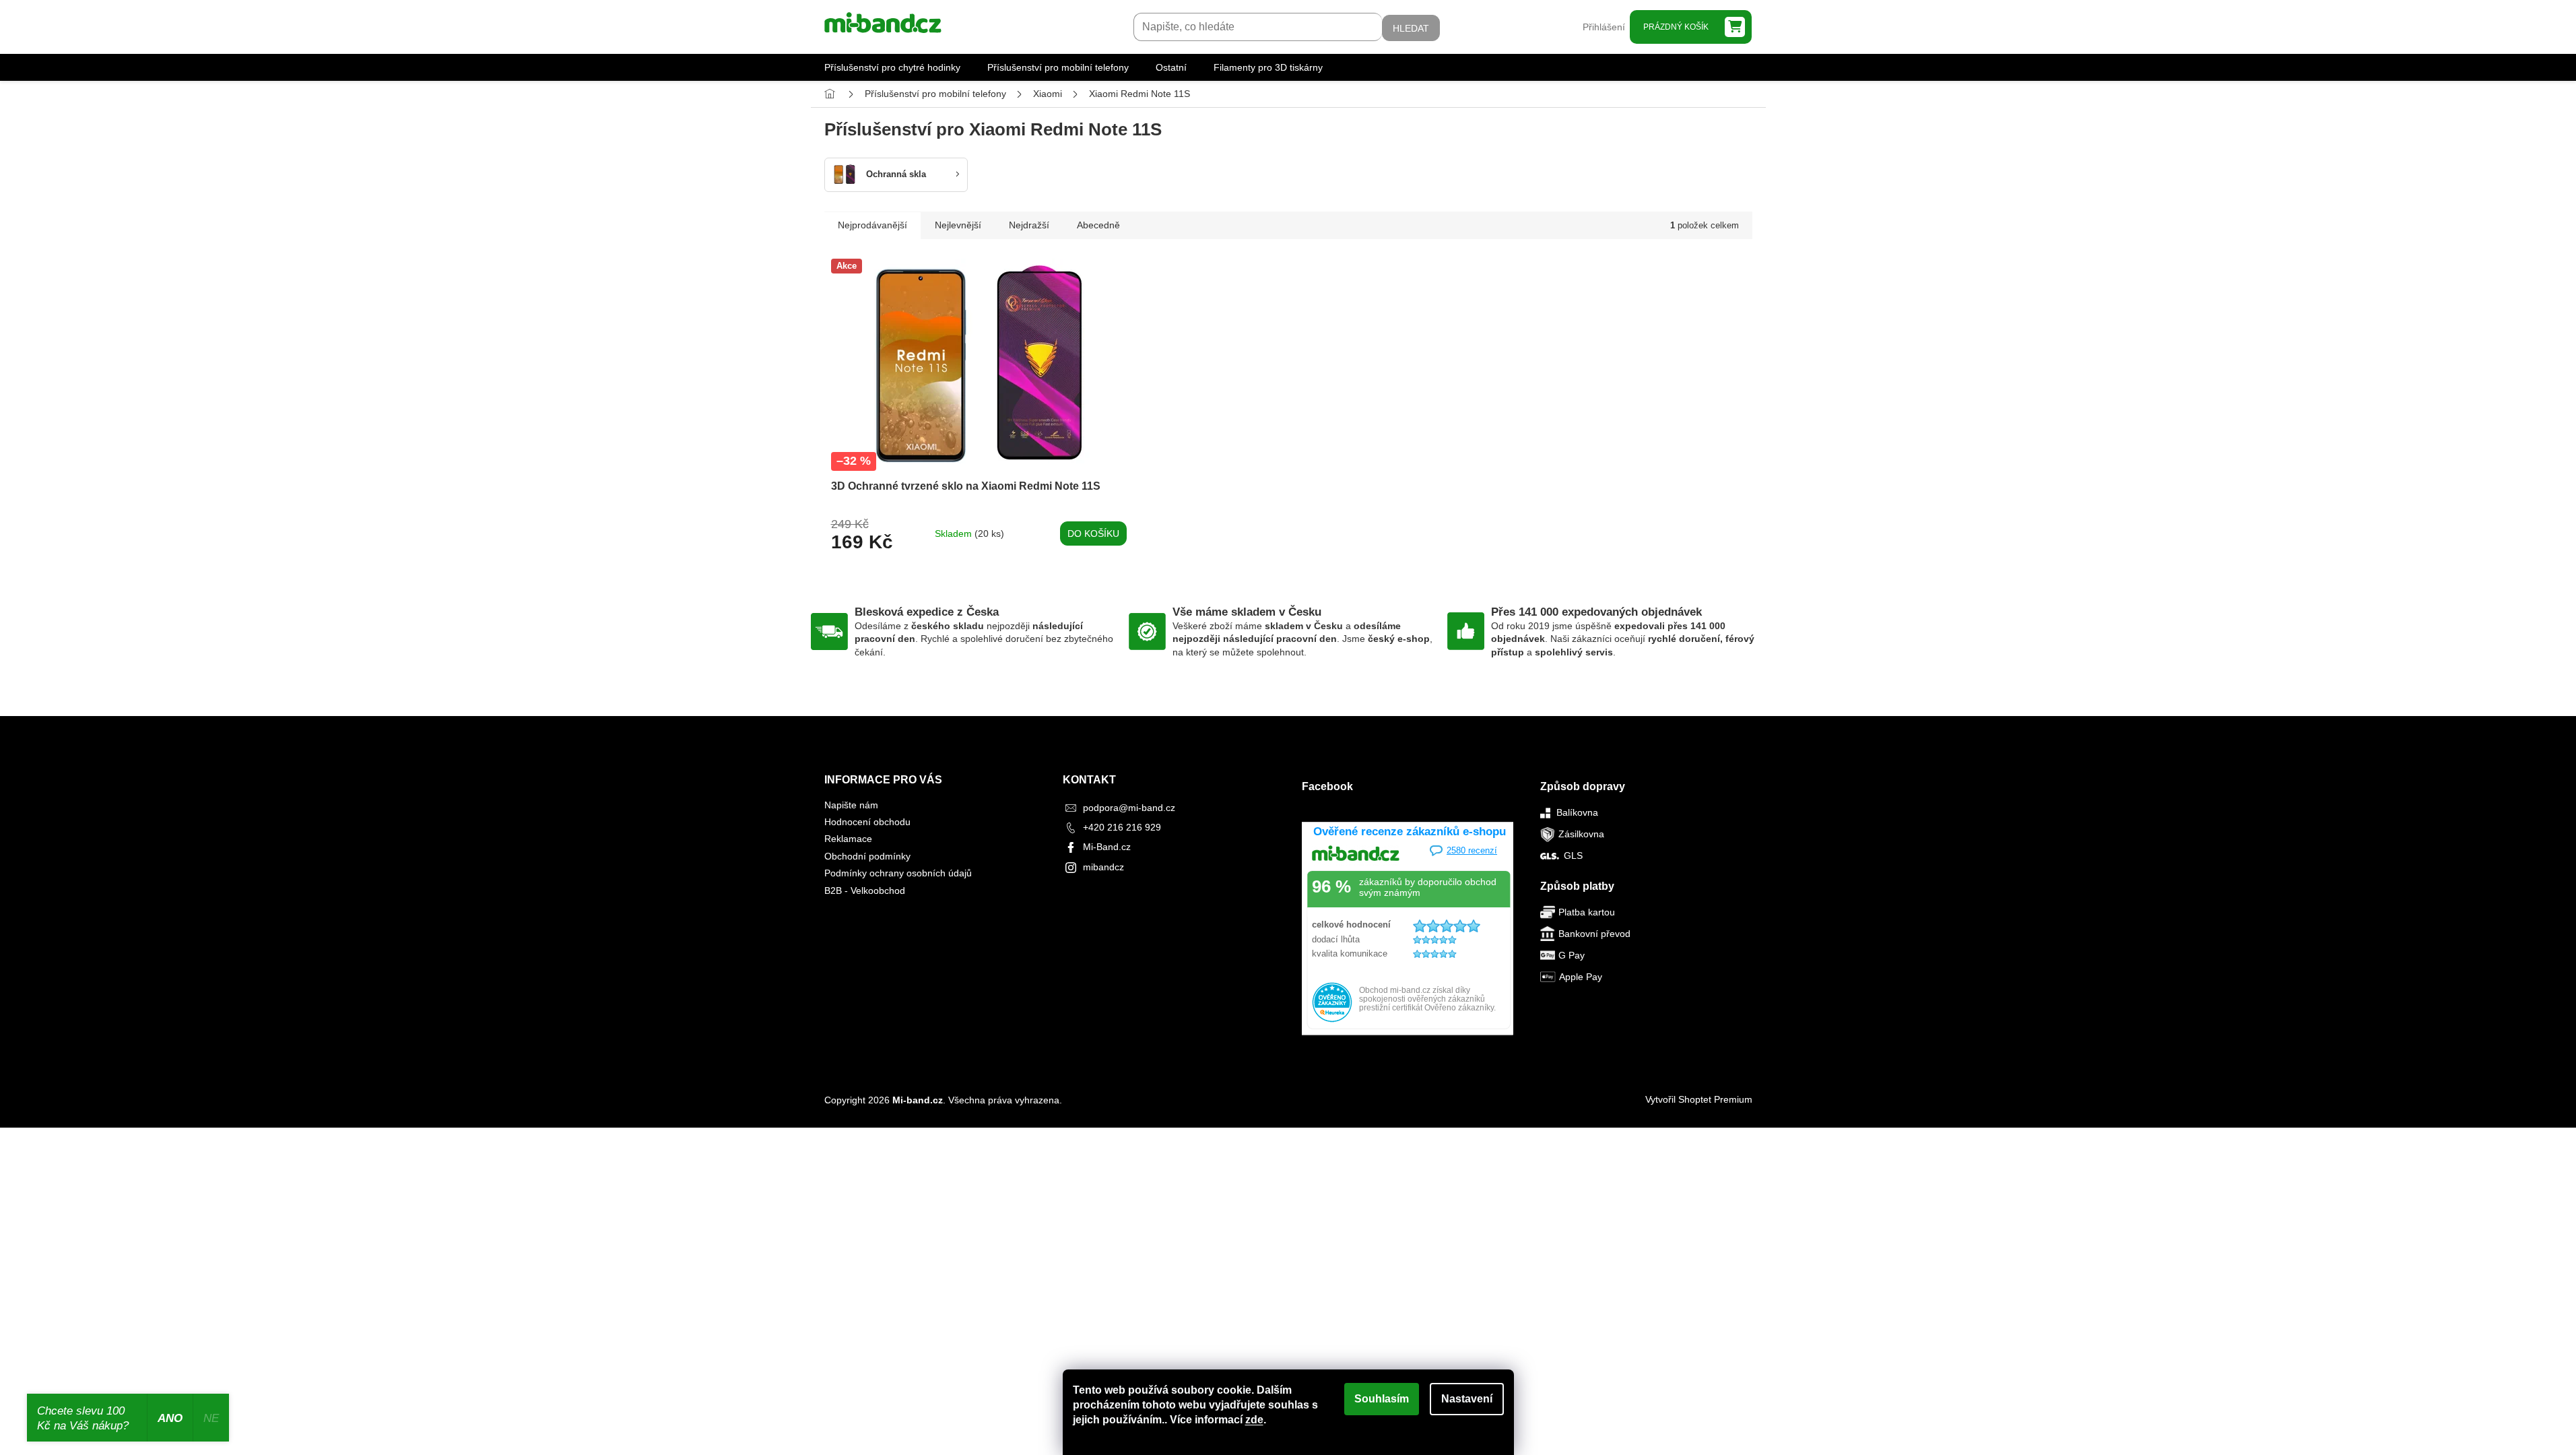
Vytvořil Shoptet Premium (1699, 1099)
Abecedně (1098, 225)
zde (1254, 1420)
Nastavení (1467, 1399)
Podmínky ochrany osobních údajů (898, 873)
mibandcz (1103, 867)
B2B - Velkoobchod (865, 891)
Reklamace (848, 839)
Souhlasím (1382, 1399)
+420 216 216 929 (1122, 827)
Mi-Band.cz (1107, 847)
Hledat (1411, 28)
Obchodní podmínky (867, 856)
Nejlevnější (958, 225)
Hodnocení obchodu (867, 822)
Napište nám (851, 805)
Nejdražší (1029, 225)
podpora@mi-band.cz (1129, 808)
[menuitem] (892, 67)
